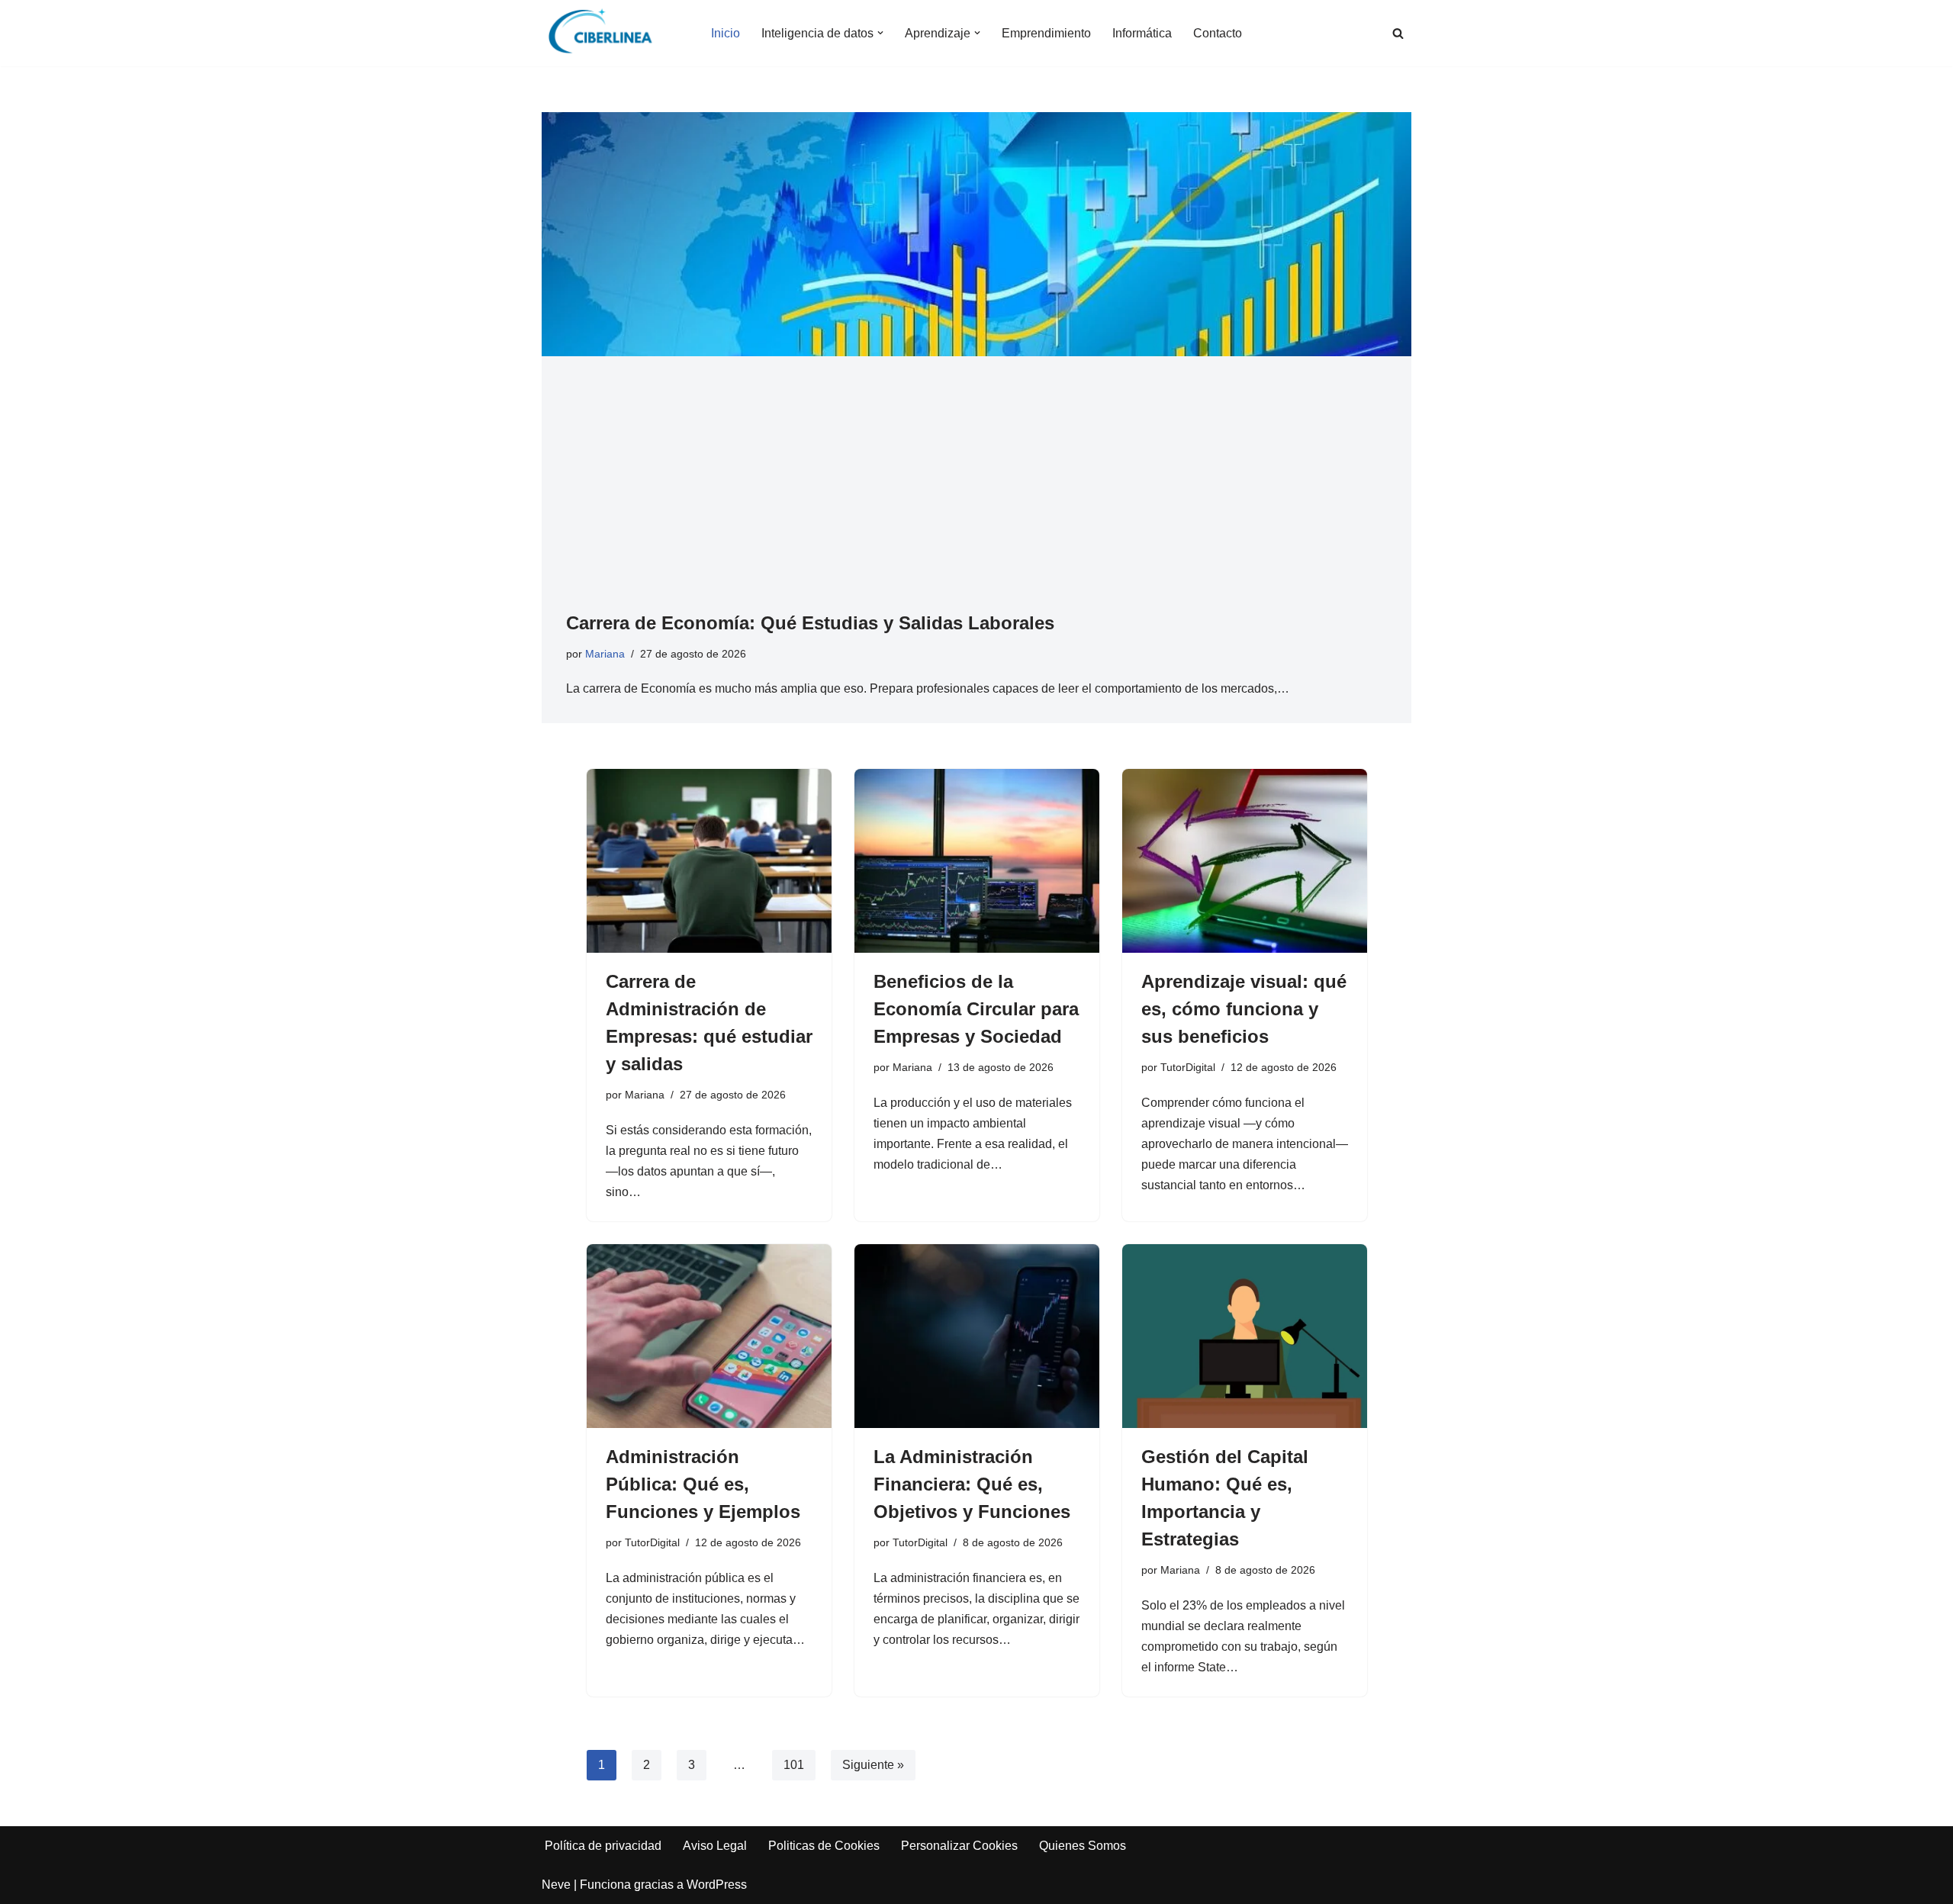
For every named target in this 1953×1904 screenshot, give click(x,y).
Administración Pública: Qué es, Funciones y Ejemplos (703, 1484)
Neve (556, 1885)
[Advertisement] (976, 495)
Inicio (726, 33)
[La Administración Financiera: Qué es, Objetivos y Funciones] (977, 1336)
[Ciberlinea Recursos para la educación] (607, 33)
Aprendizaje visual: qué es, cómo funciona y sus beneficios (1244, 1009)
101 (794, 1765)
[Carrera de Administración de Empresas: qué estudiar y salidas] (709, 861)
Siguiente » (873, 1765)
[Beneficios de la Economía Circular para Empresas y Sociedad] (977, 861)
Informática (1142, 33)
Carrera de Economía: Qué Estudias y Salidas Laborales (810, 623)
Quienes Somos (1083, 1846)
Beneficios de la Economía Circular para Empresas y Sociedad (976, 1009)
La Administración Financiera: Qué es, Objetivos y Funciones (972, 1484)
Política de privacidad (603, 1846)
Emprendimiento (1046, 33)
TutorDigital (1188, 1067)
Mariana (605, 654)
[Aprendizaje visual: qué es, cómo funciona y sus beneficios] (1245, 861)
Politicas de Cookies (824, 1846)
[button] (880, 33)
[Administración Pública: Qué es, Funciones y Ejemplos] (709, 1336)
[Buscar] (1398, 33)
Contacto (1218, 33)
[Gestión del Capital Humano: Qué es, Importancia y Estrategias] (1245, 1336)
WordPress (717, 1885)
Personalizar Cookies (959, 1846)
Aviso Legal (715, 1846)
